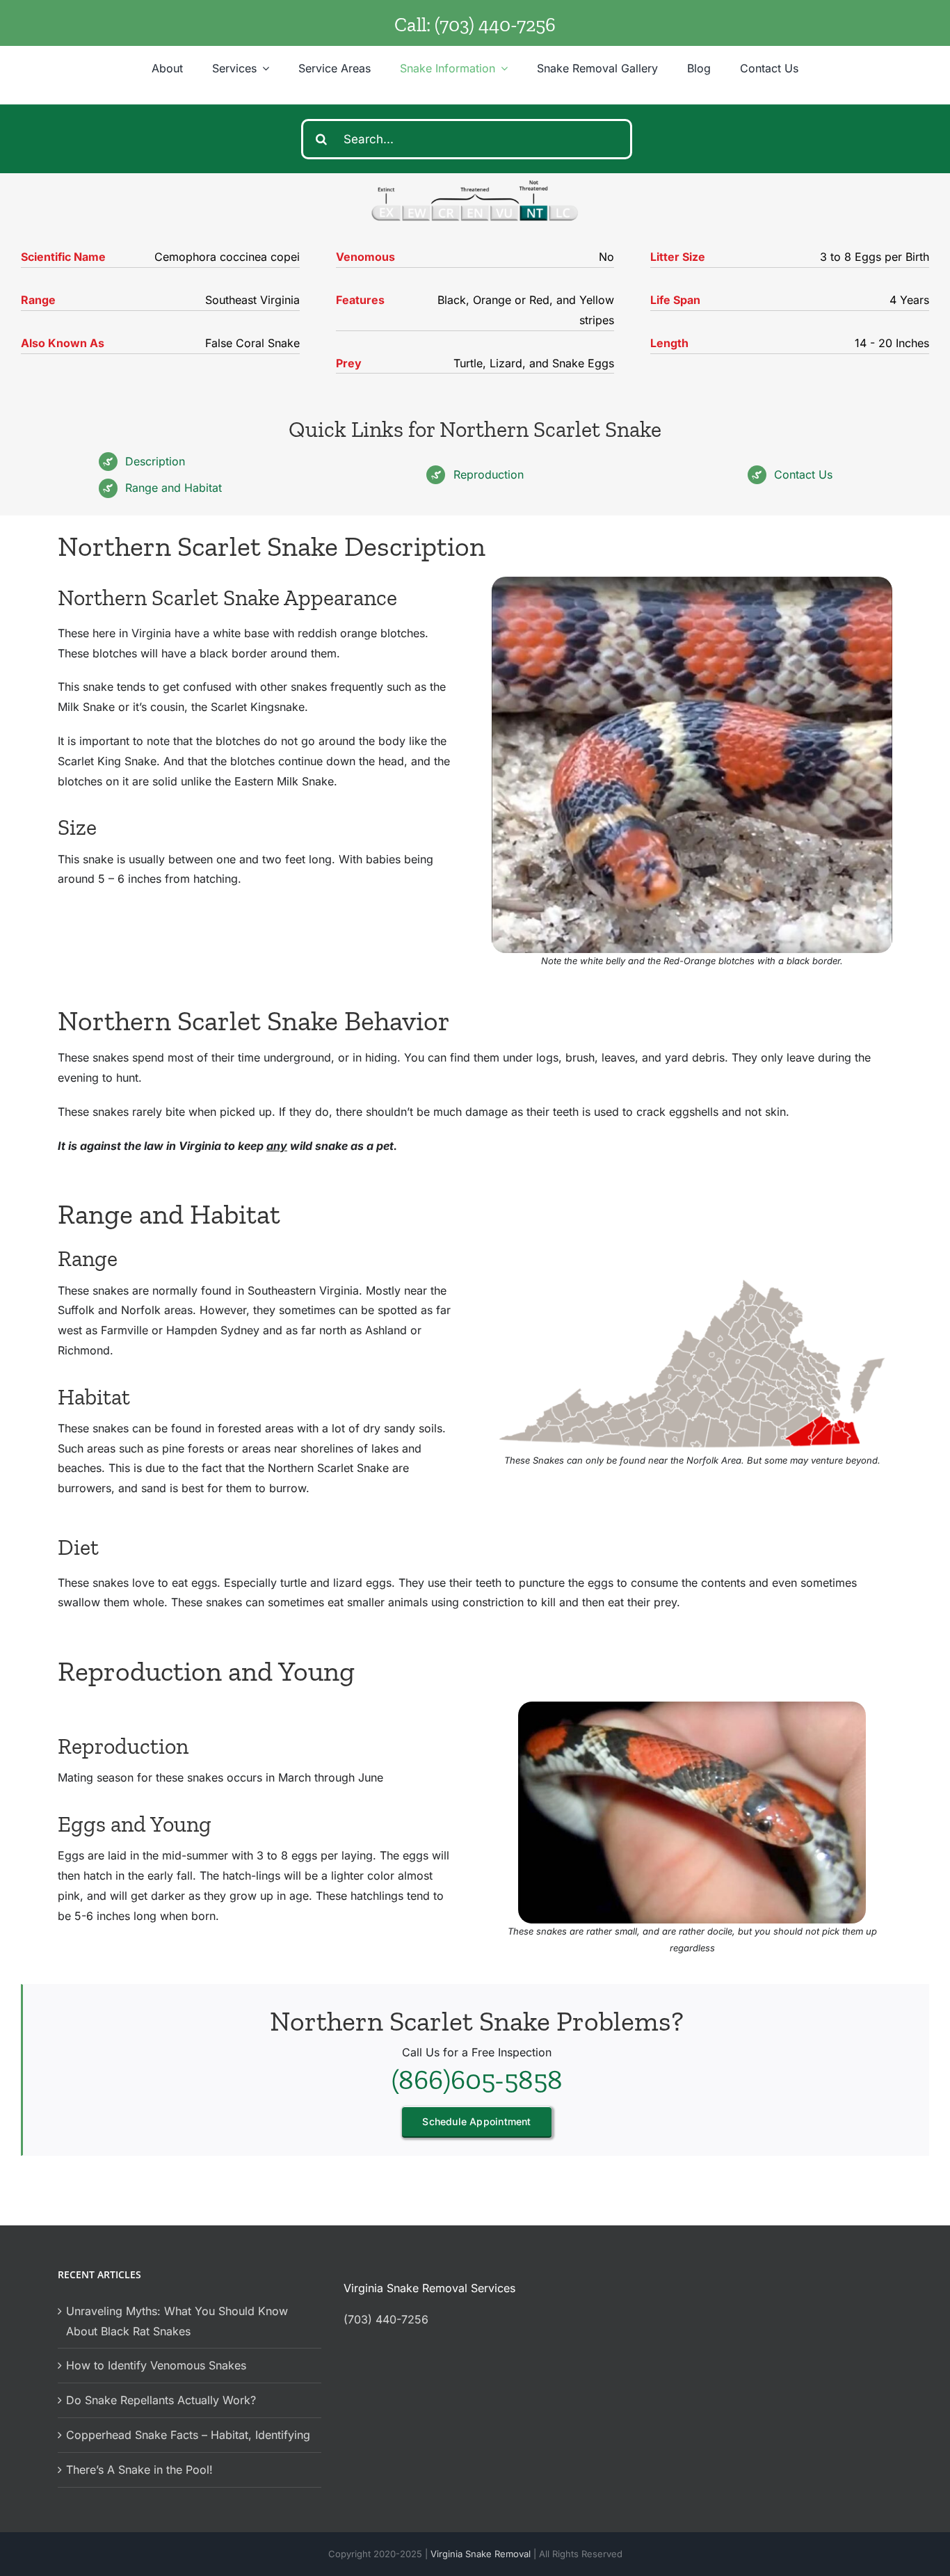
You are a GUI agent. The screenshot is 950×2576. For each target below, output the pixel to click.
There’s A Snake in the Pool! (139, 2470)
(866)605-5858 (477, 2079)
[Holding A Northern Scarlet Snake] (692, 1707)
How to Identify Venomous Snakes (156, 2365)
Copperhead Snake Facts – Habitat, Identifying (188, 2435)
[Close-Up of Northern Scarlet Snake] (692, 582)
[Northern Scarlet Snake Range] (692, 1280)
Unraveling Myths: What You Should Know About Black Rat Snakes (177, 2321)
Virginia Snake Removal (482, 2554)
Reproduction (489, 474)
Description (155, 461)
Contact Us (803, 474)
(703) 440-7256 (495, 25)
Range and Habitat (174, 488)
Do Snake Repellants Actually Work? (161, 2400)
